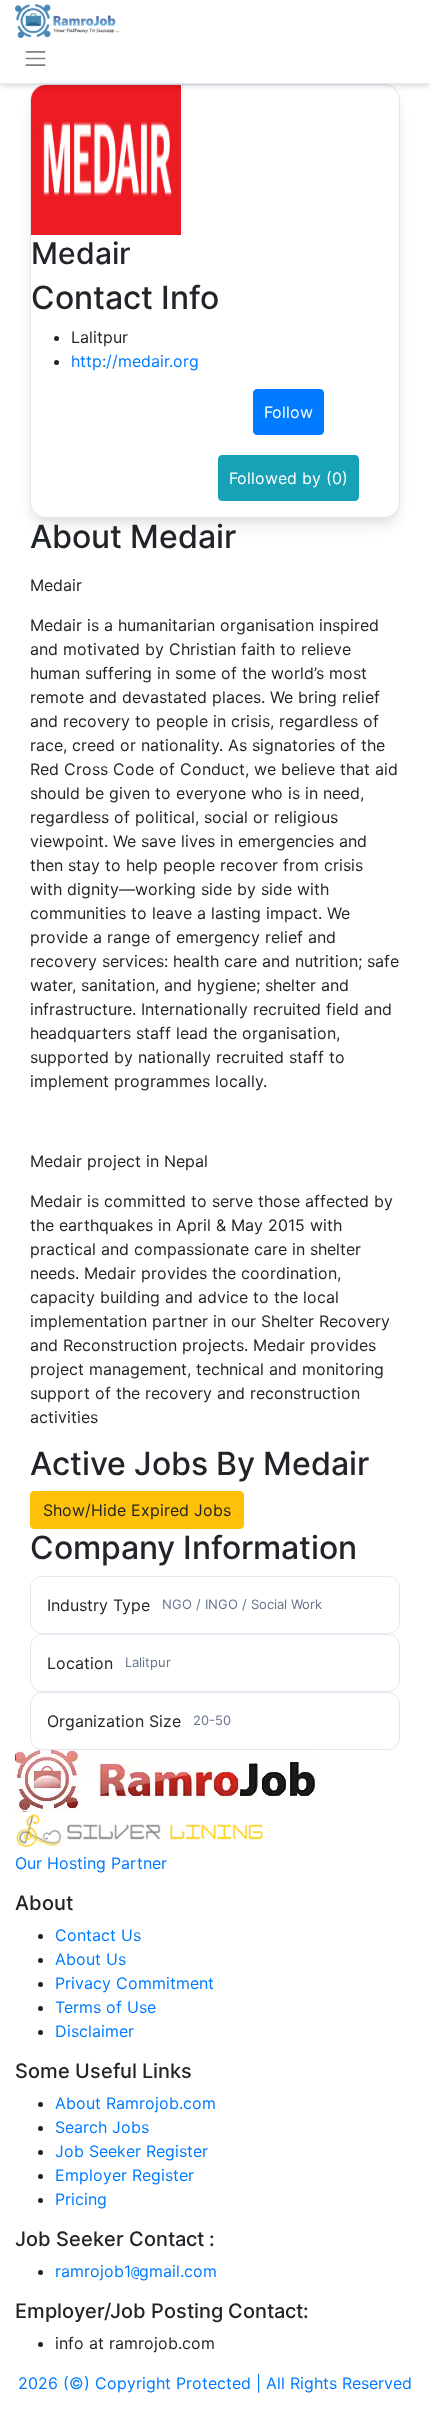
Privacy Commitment (134, 1983)
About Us (90, 1959)
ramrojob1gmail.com (136, 2271)
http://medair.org (135, 361)
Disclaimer (94, 2031)
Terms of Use (105, 2007)
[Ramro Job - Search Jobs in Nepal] (67, 19)
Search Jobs (102, 2127)
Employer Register (124, 2175)
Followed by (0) (288, 478)
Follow (288, 412)
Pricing (81, 2199)
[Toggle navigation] (35, 58)
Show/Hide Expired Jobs (137, 1510)
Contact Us (98, 1935)
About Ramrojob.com (135, 2103)
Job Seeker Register (131, 2151)
